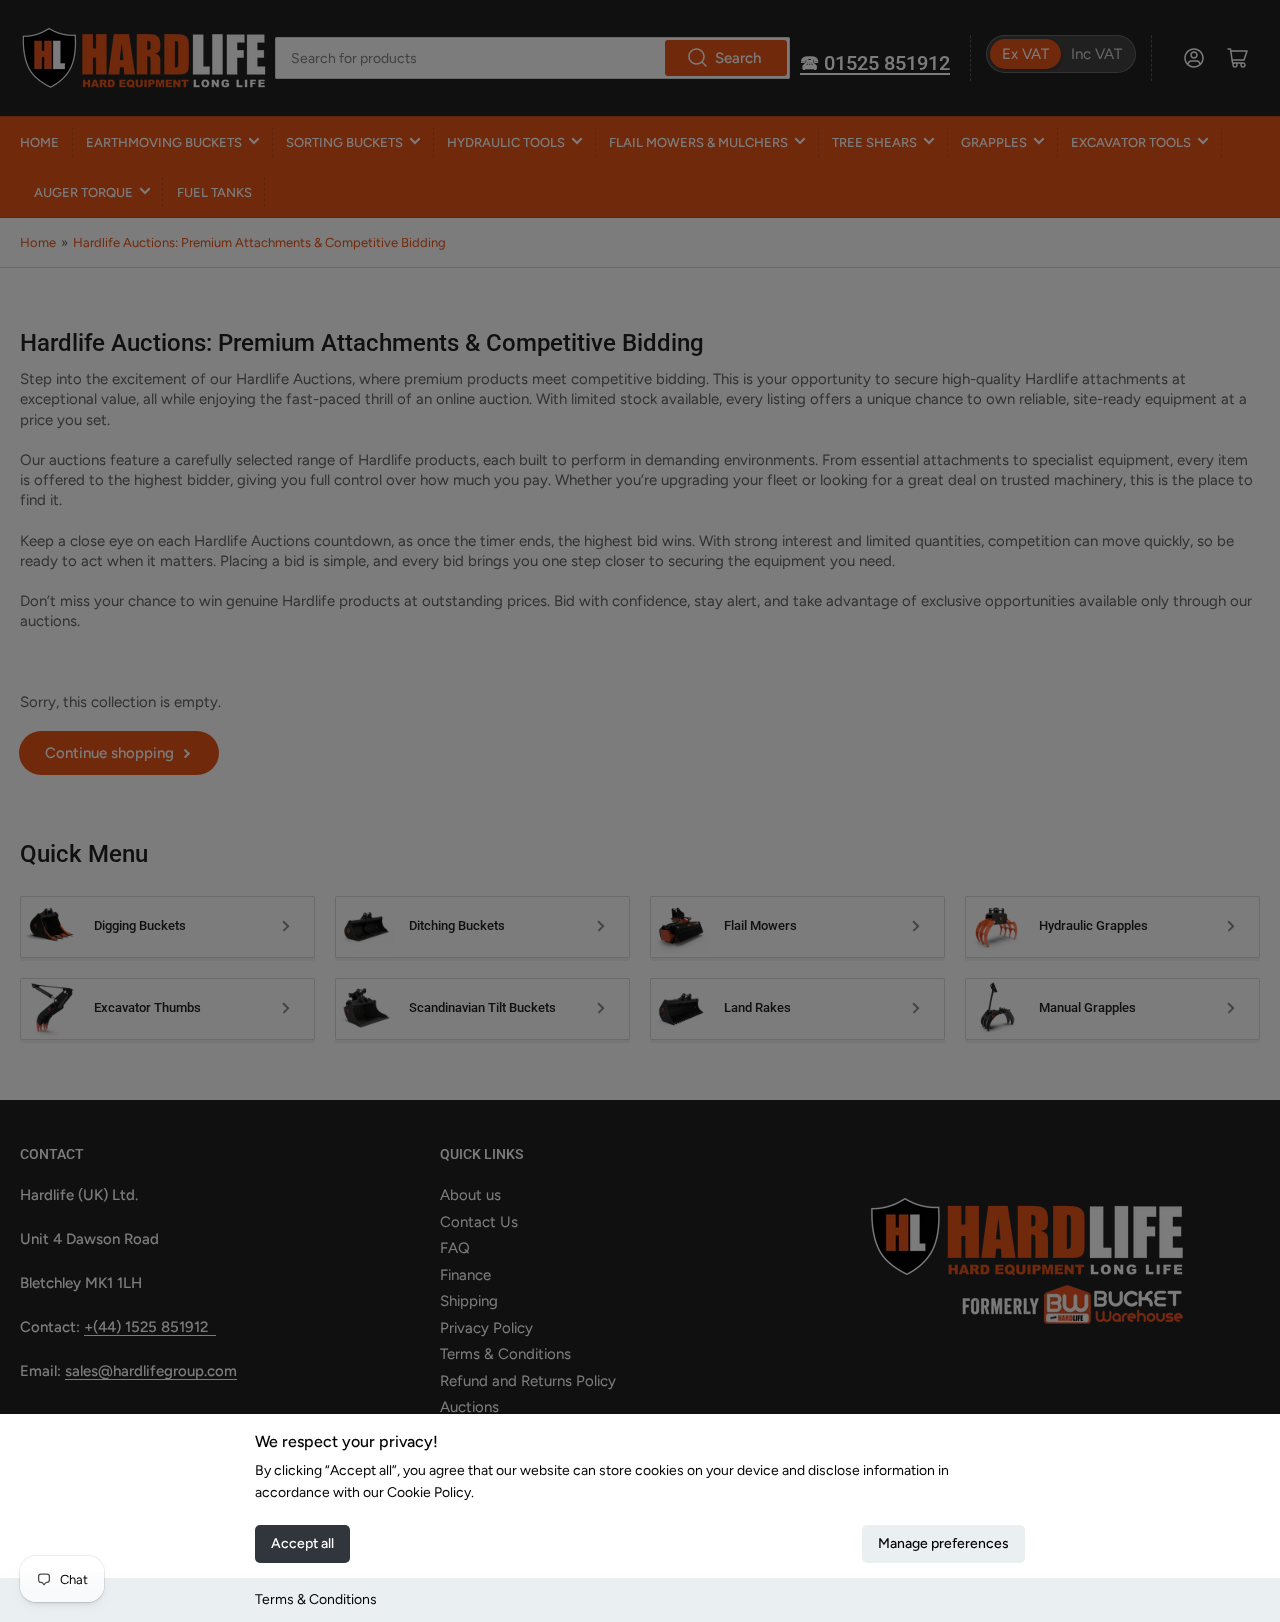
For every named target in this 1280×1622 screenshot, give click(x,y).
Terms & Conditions (316, 1599)
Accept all (302, 1543)
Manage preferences (943, 1543)
